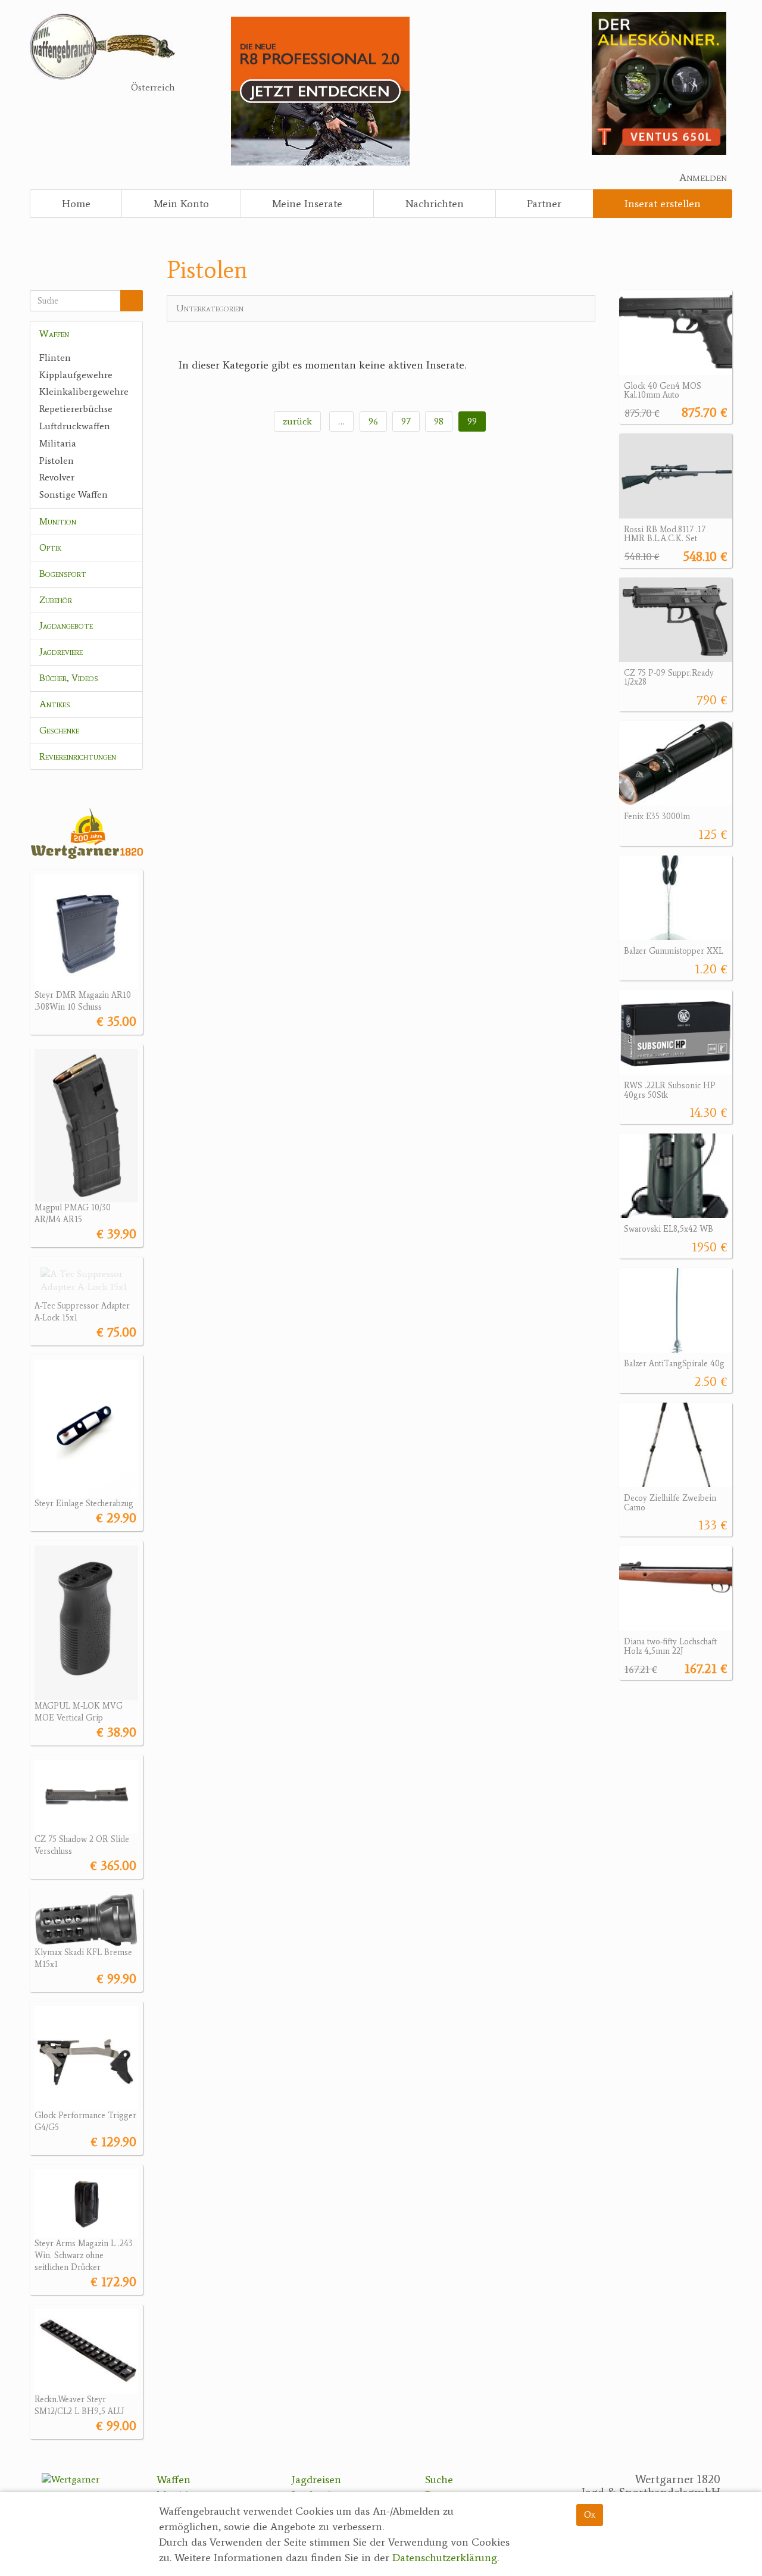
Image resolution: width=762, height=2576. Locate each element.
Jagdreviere (61, 652)
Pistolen (57, 460)
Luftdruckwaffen (75, 426)
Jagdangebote (66, 625)
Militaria (58, 443)
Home (76, 204)
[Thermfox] (659, 82)
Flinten (55, 357)
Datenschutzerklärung (445, 2558)
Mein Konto (181, 204)
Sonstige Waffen (74, 494)
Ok (590, 2514)
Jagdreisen (316, 2480)
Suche (439, 2480)
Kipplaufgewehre (76, 375)
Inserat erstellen (663, 204)
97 (406, 421)
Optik (50, 547)
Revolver (57, 477)
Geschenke (59, 730)
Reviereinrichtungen (78, 756)
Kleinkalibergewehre (84, 391)
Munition (58, 521)
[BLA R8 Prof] (320, 90)
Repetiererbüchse (76, 409)
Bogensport (63, 574)
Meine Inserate (307, 204)
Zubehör (56, 600)
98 (439, 421)
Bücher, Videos (69, 678)
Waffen (54, 334)
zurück (297, 421)
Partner (544, 204)
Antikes (55, 704)
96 (373, 421)
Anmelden (703, 177)
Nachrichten (435, 204)
